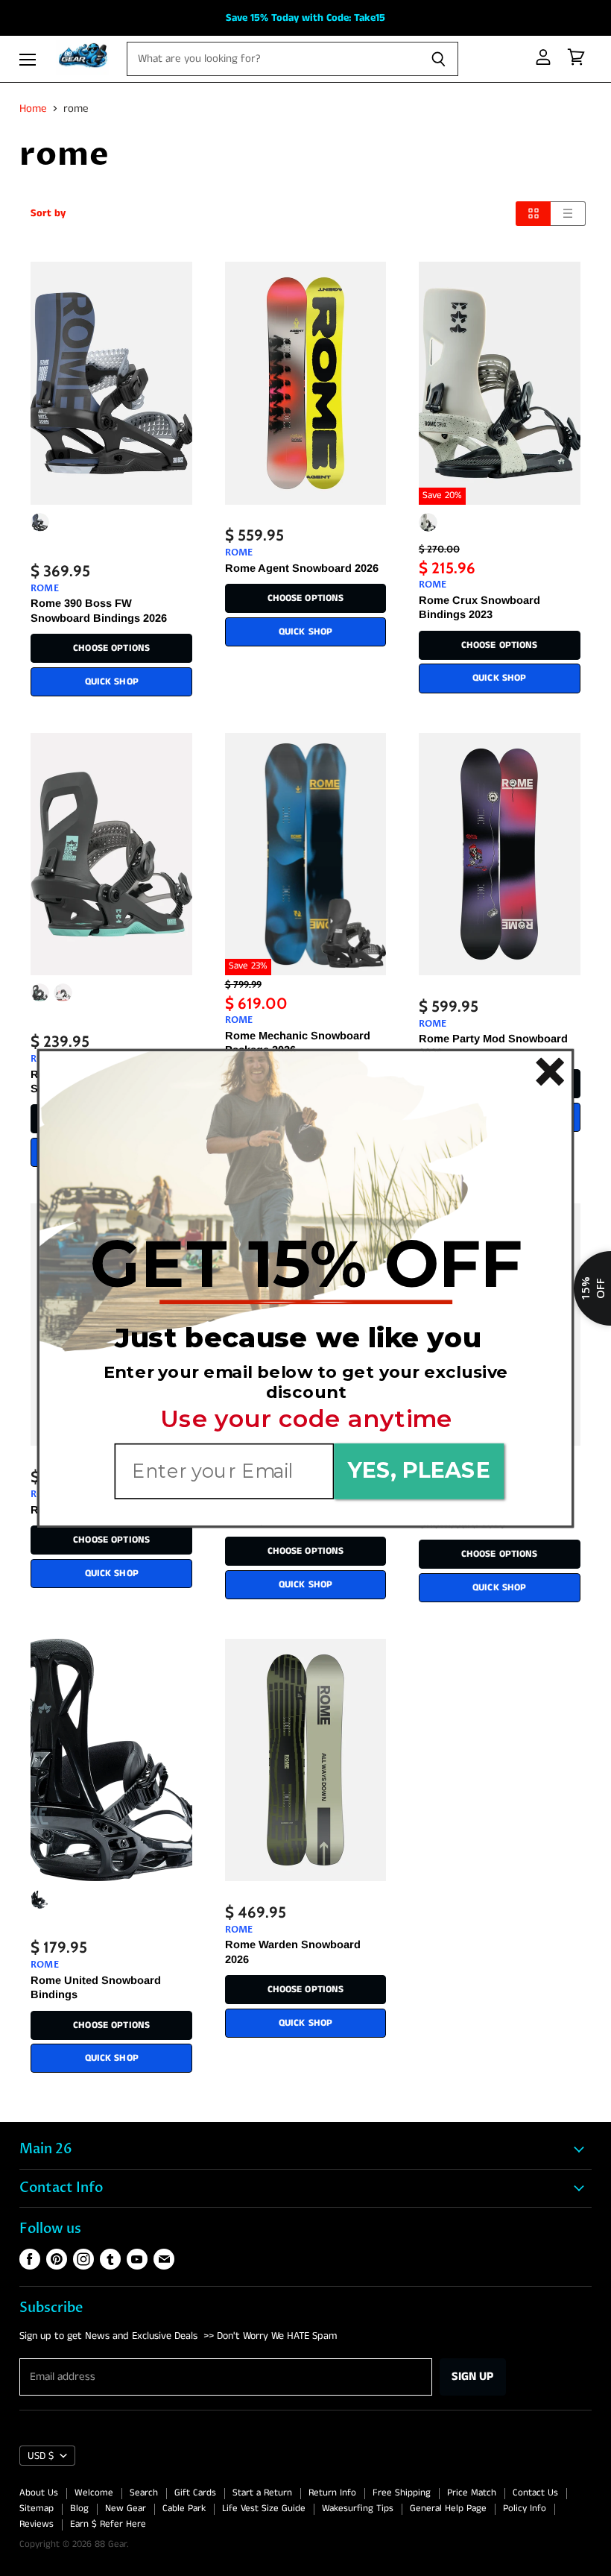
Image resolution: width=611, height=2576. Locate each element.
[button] (306, 1264)
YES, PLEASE (419, 1470)
